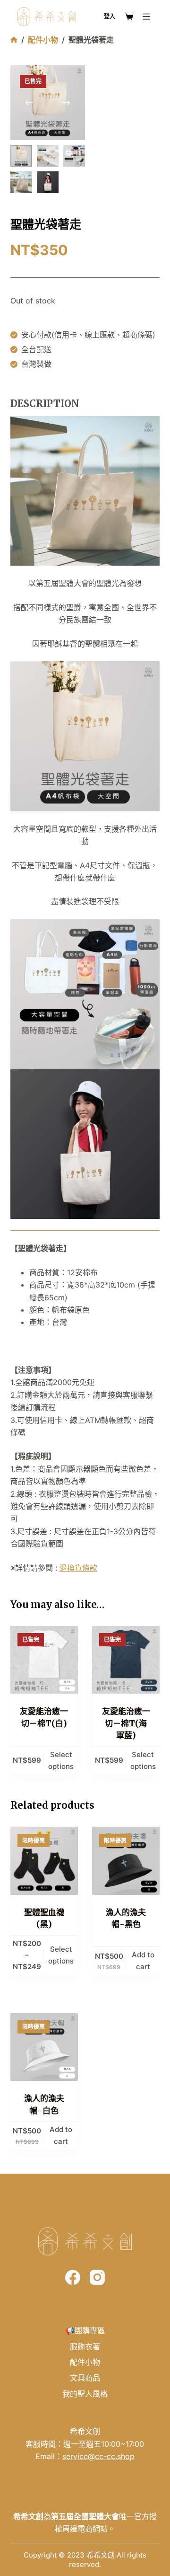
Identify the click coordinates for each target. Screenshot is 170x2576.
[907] (146, 17)
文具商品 (85, 2378)
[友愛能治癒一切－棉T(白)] (44, 1660)
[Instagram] (97, 2277)
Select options (61, 1760)
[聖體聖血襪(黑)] (44, 1861)
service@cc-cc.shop (98, 2456)
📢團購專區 (85, 2330)
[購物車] (129, 17)
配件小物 (85, 2362)
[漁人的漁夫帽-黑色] (126, 1861)
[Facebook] (73, 2277)
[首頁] (14, 40)
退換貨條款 (78, 1568)
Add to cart (143, 1961)
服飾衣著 (85, 2346)
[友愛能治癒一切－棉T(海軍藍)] (126, 1660)
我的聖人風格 (85, 2394)
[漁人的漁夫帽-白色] (44, 2047)
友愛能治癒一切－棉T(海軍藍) (126, 1723)
